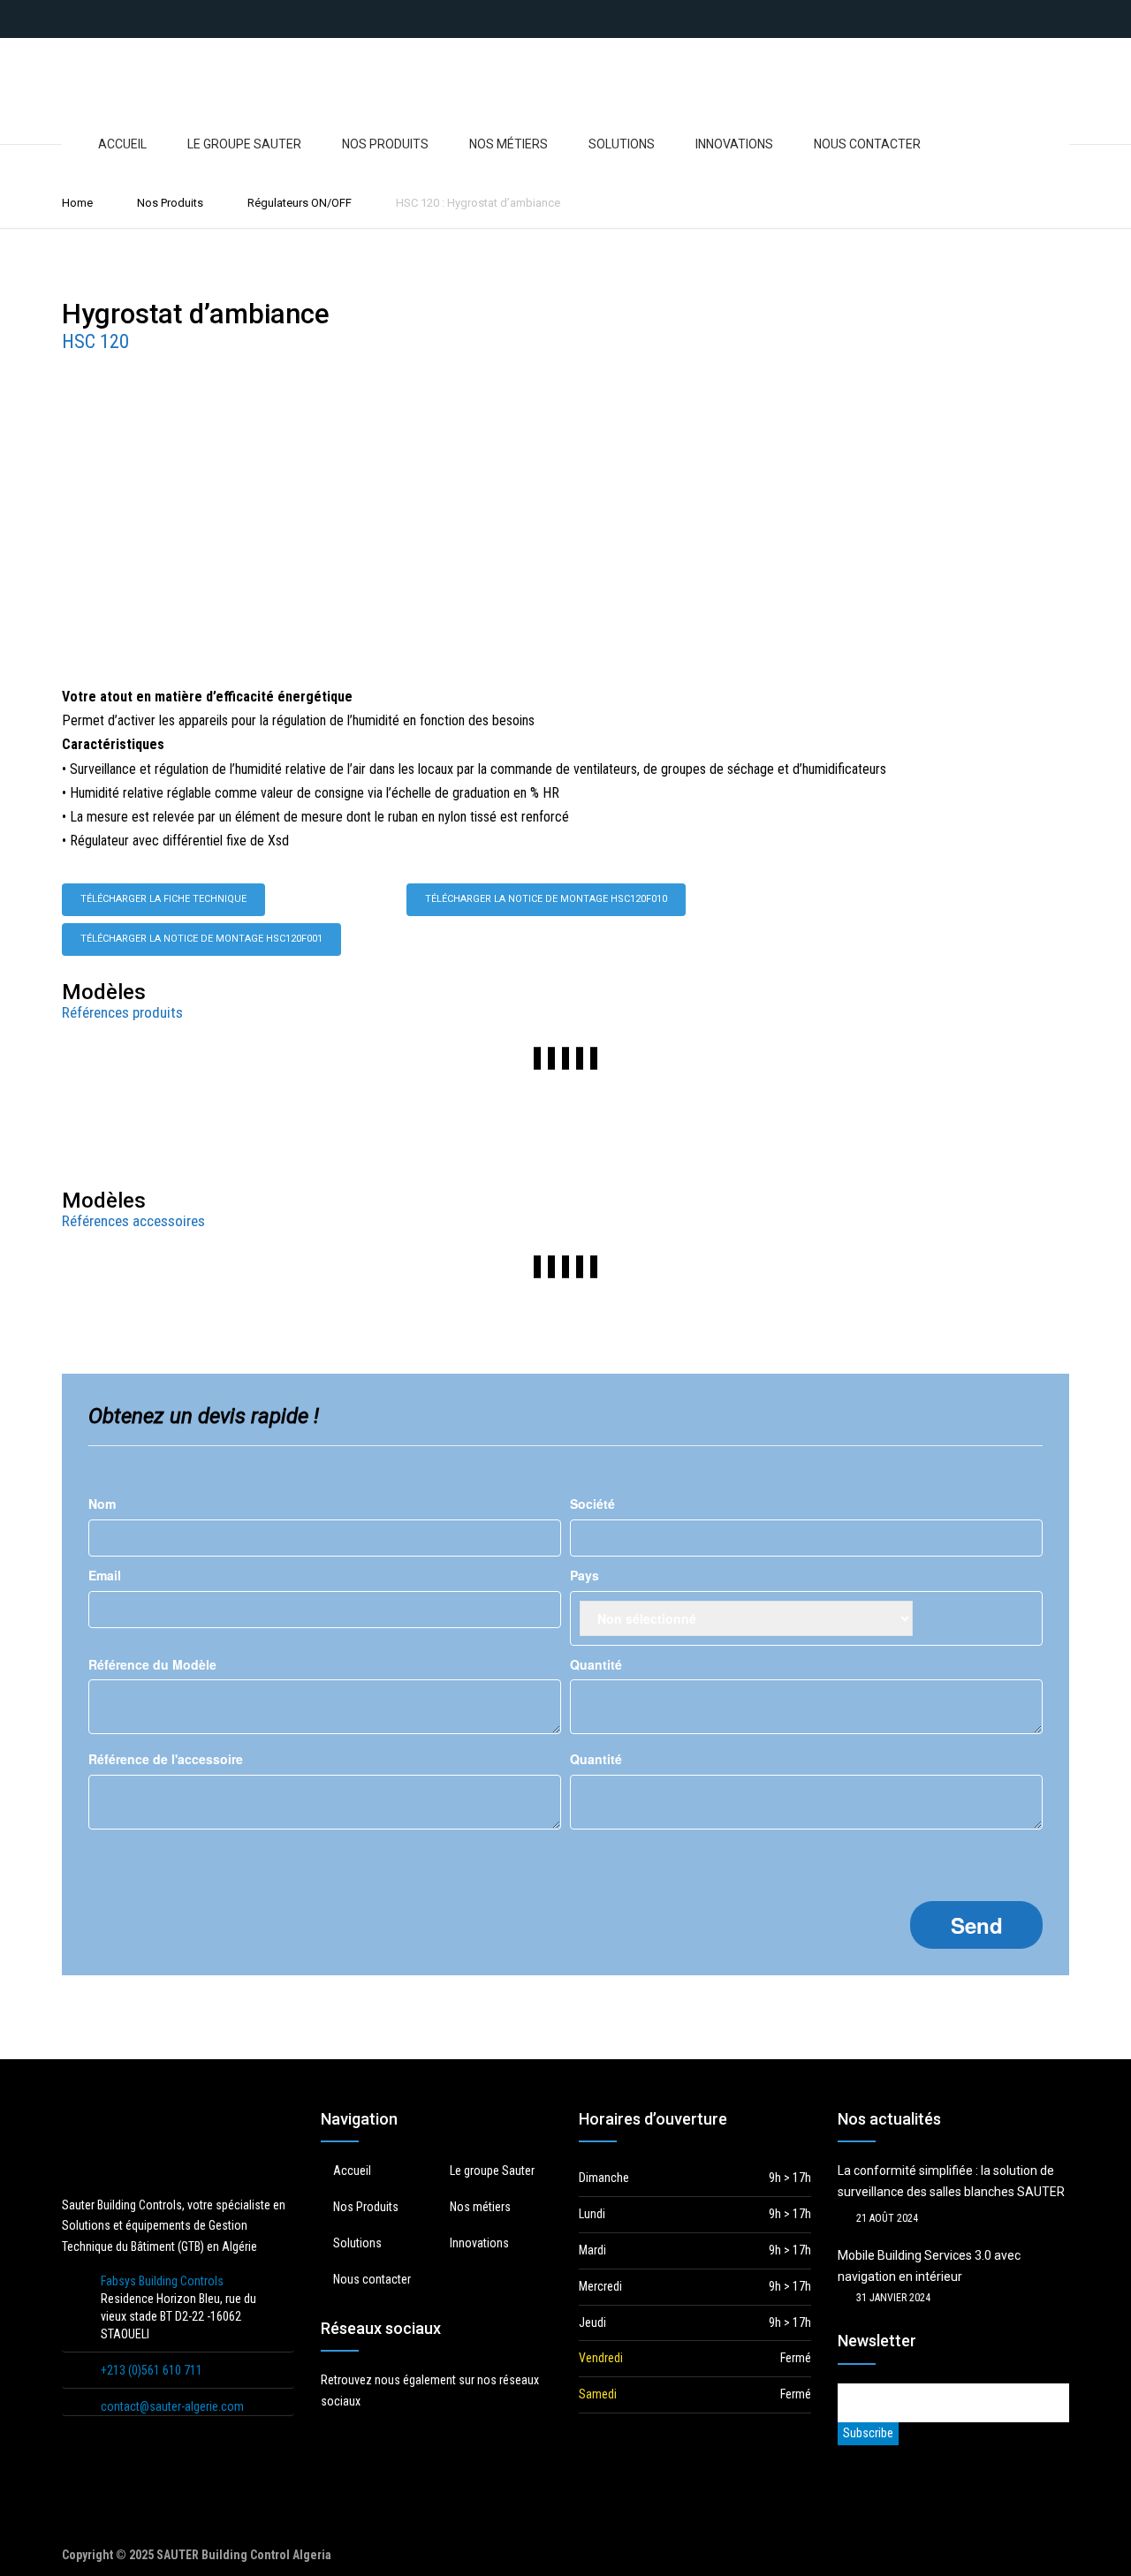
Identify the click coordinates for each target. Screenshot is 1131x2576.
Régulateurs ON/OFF (300, 203)
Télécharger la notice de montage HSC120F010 (546, 899)
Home (77, 203)
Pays (584, 1575)
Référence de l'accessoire (166, 1759)
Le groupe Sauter (244, 144)
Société (592, 1504)
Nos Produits (385, 144)
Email (105, 1575)
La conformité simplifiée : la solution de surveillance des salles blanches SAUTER (951, 2181)
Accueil (122, 144)
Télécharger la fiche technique (163, 899)
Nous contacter (867, 144)
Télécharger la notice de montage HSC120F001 (201, 939)
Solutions (622, 144)
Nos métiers (509, 144)
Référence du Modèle (152, 1664)
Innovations (734, 144)
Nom (102, 1504)
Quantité (596, 1664)
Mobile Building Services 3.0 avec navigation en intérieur (929, 2266)
